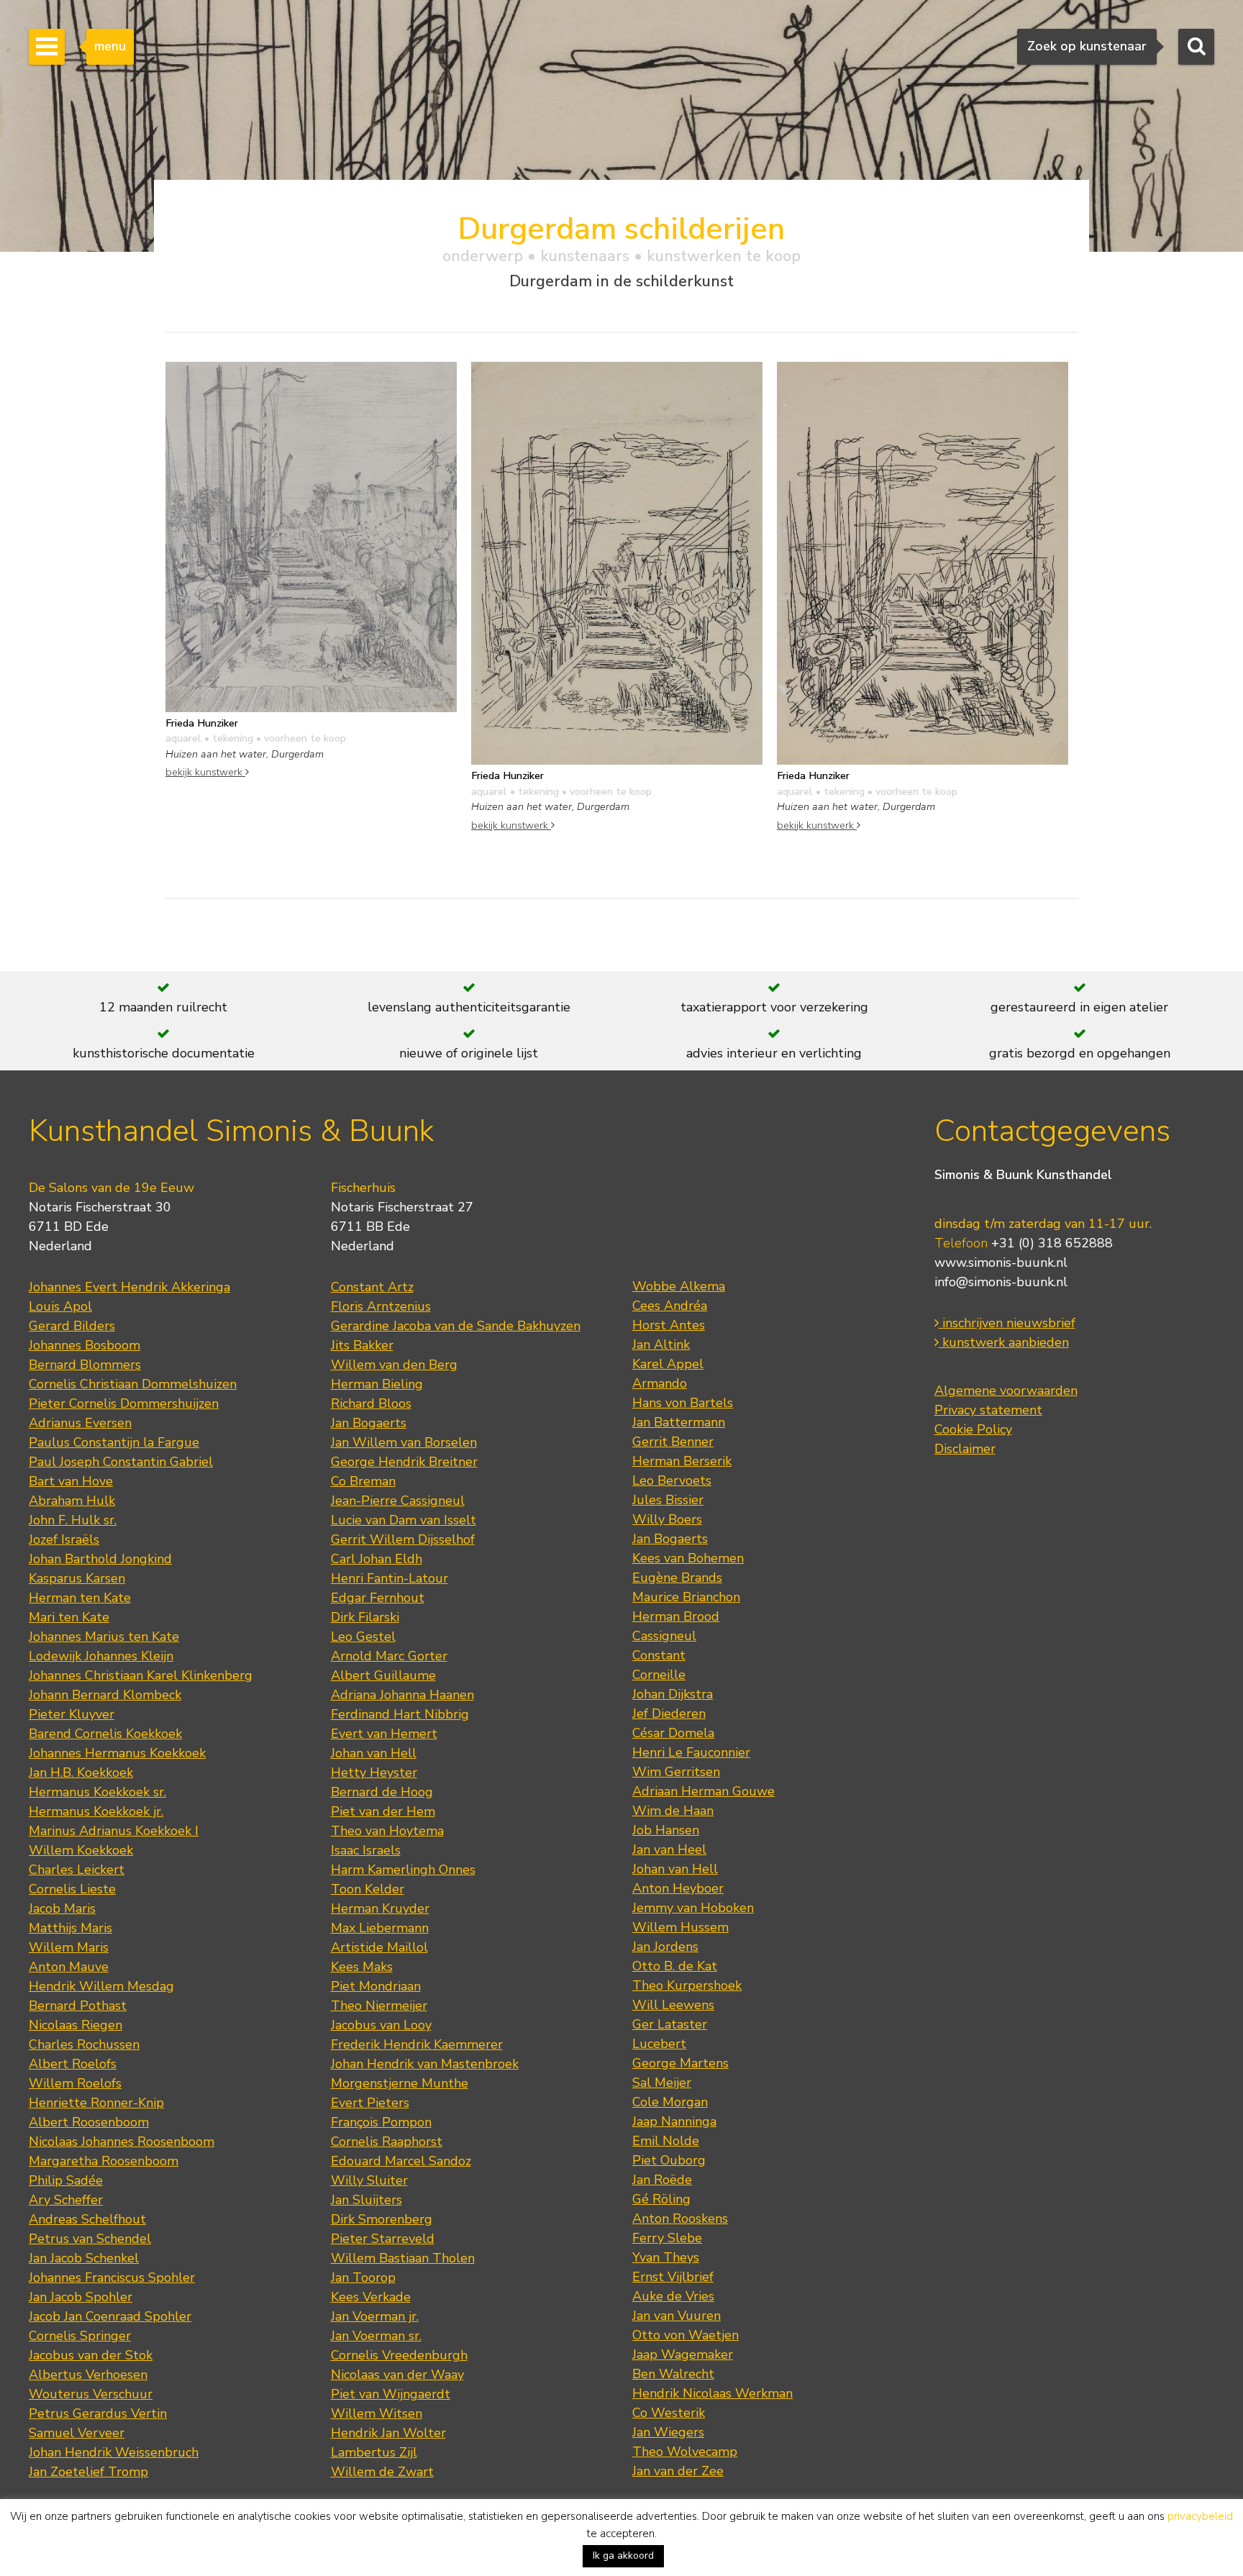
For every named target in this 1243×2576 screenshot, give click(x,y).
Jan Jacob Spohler (81, 2297)
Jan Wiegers (668, 2432)
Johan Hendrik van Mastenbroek (425, 2064)
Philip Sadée (66, 2180)
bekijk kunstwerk (205, 772)
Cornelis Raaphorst (387, 2142)
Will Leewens (673, 2005)
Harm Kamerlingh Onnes (403, 1870)
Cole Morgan (670, 2102)
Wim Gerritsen (676, 1772)
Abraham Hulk (72, 1501)
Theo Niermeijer (379, 2006)
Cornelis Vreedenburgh (399, 2355)
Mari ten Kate (69, 1617)
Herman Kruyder (380, 1908)
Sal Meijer (662, 2083)
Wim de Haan (673, 1811)
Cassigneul (664, 1636)
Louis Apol (60, 1306)
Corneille (659, 1675)
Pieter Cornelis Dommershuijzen (124, 1403)
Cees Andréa (670, 1306)
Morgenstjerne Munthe (400, 2083)
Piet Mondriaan (376, 1986)
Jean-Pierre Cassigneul (398, 1501)
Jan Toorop (363, 2277)
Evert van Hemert (384, 1734)
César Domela (673, 1733)
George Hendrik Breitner (404, 1462)
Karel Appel (668, 1364)
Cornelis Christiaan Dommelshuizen (133, 1384)
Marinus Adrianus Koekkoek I (114, 1831)
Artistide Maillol (379, 1947)
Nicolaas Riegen (76, 2025)
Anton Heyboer (678, 1888)
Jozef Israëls (64, 1539)
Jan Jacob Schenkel (84, 2258)
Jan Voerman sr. (376, 2336)
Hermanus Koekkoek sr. (97, 1792)
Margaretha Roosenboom (104, 2161)
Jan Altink (661, 1344)
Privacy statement (988, 1410)
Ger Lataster (670, 2024)
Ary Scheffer (66, 2200)
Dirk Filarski (365, 1617)
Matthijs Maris (70, 1928)
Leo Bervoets (672, 1480)
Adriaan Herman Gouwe (704, 1791)
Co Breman (363, 1481)
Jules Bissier (668, 1500)
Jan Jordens (665, 1947)
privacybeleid (1200, 2516)
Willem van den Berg (394, 1365)
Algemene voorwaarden (1006, 1391)
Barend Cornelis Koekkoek (105, 1734)
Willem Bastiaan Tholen (403, 2258)
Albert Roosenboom (89, 2122)
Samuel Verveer (77, 2433)
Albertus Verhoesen (88, 2375)
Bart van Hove (71, 1481)
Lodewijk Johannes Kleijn (101, 1656)
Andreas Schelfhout (87, 2219)
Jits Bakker (362, 1345)
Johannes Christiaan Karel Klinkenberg (141, 1675)
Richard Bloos (371, 1403)
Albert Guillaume (383, 1675)
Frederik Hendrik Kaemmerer (417, 2044)
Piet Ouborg (669, 2160)
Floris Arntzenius (381, 1306)
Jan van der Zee (678, 2471)
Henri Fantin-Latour (390, 1578)
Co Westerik (669, 2413)
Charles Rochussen (84, 2044)
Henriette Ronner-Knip (96, 2103)
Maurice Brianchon (686, 1597)
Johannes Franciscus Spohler (112, 2277)
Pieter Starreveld (383, 2239)
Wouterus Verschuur (91, 2394)
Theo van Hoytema (387, 1831)
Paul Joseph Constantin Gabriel (121, 1462)
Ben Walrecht (673, 2374)
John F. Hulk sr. (73, 1520)
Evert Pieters (370, 2103)
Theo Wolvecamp (685, 2452)
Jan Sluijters (366, 2200)
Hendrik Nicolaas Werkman (712, 2393)
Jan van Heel (669, 1849)
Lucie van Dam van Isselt (404, 1520)
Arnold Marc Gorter (389, 1656)
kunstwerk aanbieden (1004, 1342)
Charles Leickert (77, 1870)
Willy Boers (667, 1519)
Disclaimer (965, 1449)
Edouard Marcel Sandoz (401, 2161)
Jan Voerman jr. (375, 2316)
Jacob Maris (62, 1908)
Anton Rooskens (680, 2218)
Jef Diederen (669, 1713)
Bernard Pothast (78, 2006)
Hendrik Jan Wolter (388, 2433)
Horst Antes (669, 1325)
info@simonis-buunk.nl (1001, 1282)
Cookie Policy (973, 1429)
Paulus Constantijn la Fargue (114, 1442)
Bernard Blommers (85, 1365)
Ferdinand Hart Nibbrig (400, 1714)
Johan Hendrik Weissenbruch (114, 2452)
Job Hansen (666, 1830)
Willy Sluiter (369, 2180)
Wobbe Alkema (679, 1286)
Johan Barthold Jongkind (100, 1559)
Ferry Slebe (667, 2238)
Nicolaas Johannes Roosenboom (122, 2142)
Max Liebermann (380, 1928)
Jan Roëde (662, 2180)
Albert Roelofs (73, 2064)
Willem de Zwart (382, 2472)
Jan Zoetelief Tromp (88, 2472)
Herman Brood (676, 1616)
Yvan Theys (666, 2257)
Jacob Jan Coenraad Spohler (110, 2316)
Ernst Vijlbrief (673, 2277)
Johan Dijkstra (673, 1694)
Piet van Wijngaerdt (391, 2394)
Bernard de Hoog (382, 1792)
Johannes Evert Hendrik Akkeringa (129, 1287)
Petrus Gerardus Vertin (98, 2413)
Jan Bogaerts (369, 1423)
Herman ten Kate (80, 1598)
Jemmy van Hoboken (693, 1908)
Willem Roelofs (75, 2083)
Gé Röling (661, 2199)
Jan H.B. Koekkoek (81, 1772)
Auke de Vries (673, 2296)
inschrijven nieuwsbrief (1007, 1323)
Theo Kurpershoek (687, 1985)
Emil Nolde (666, 2141)
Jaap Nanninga (674, 2121)
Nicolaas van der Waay (397, 2375)
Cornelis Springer (80, 2336)
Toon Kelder (368, 1889)
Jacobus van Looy (381, 2025)
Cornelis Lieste (72, 1889)
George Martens (680, 2063)
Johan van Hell (374, 1753)
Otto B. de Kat (675, 1966)
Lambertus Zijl (374, 2452)
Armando (660, 1383)
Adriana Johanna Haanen (402, 1695)
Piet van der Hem (383, 1811)
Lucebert (659, 2044)
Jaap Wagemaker (683, 2354)
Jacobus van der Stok (91, 2355)
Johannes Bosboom (85, 1345)
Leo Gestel (363, 1637)
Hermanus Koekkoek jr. (96, 1811)
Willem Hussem (680, 1927)
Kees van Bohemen (688, 1558)
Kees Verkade (371, 2297)
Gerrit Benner (673, 1442)
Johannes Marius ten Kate (104, 1637)
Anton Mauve (69, 1967)
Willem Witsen (377, 2413)
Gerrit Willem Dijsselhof (403, 1539)
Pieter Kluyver (72, 1714)
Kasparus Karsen (77, 1578)
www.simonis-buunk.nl (1001, 1262)
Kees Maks (362, 1967)
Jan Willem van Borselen (404, 1442)
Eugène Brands (677, 1578)
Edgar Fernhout (378, 1598)
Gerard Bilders (72, 1326)
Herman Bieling (377, 1384)
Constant (659, 1655)
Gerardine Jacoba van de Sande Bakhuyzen (456, 1326)
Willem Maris (69, 1947)
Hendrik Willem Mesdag (101, 1986)
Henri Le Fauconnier (691, 1752)
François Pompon (381, 2122)
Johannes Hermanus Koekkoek (117, 1753)
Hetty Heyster (374, 1772)
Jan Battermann (679, 1422)
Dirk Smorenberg (382, 2219)
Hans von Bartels (683, 1403)
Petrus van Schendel (90, 2239)
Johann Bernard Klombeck (105, 1695)
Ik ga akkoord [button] (623, 2555)
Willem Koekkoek (81, 1850)
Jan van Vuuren (677, 2316)
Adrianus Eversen (80, 1423)
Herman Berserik (682, 1461)
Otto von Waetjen (686, 2335)
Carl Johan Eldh (377, 1559)
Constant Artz (372, 1287)
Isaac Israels (366, 1850)
